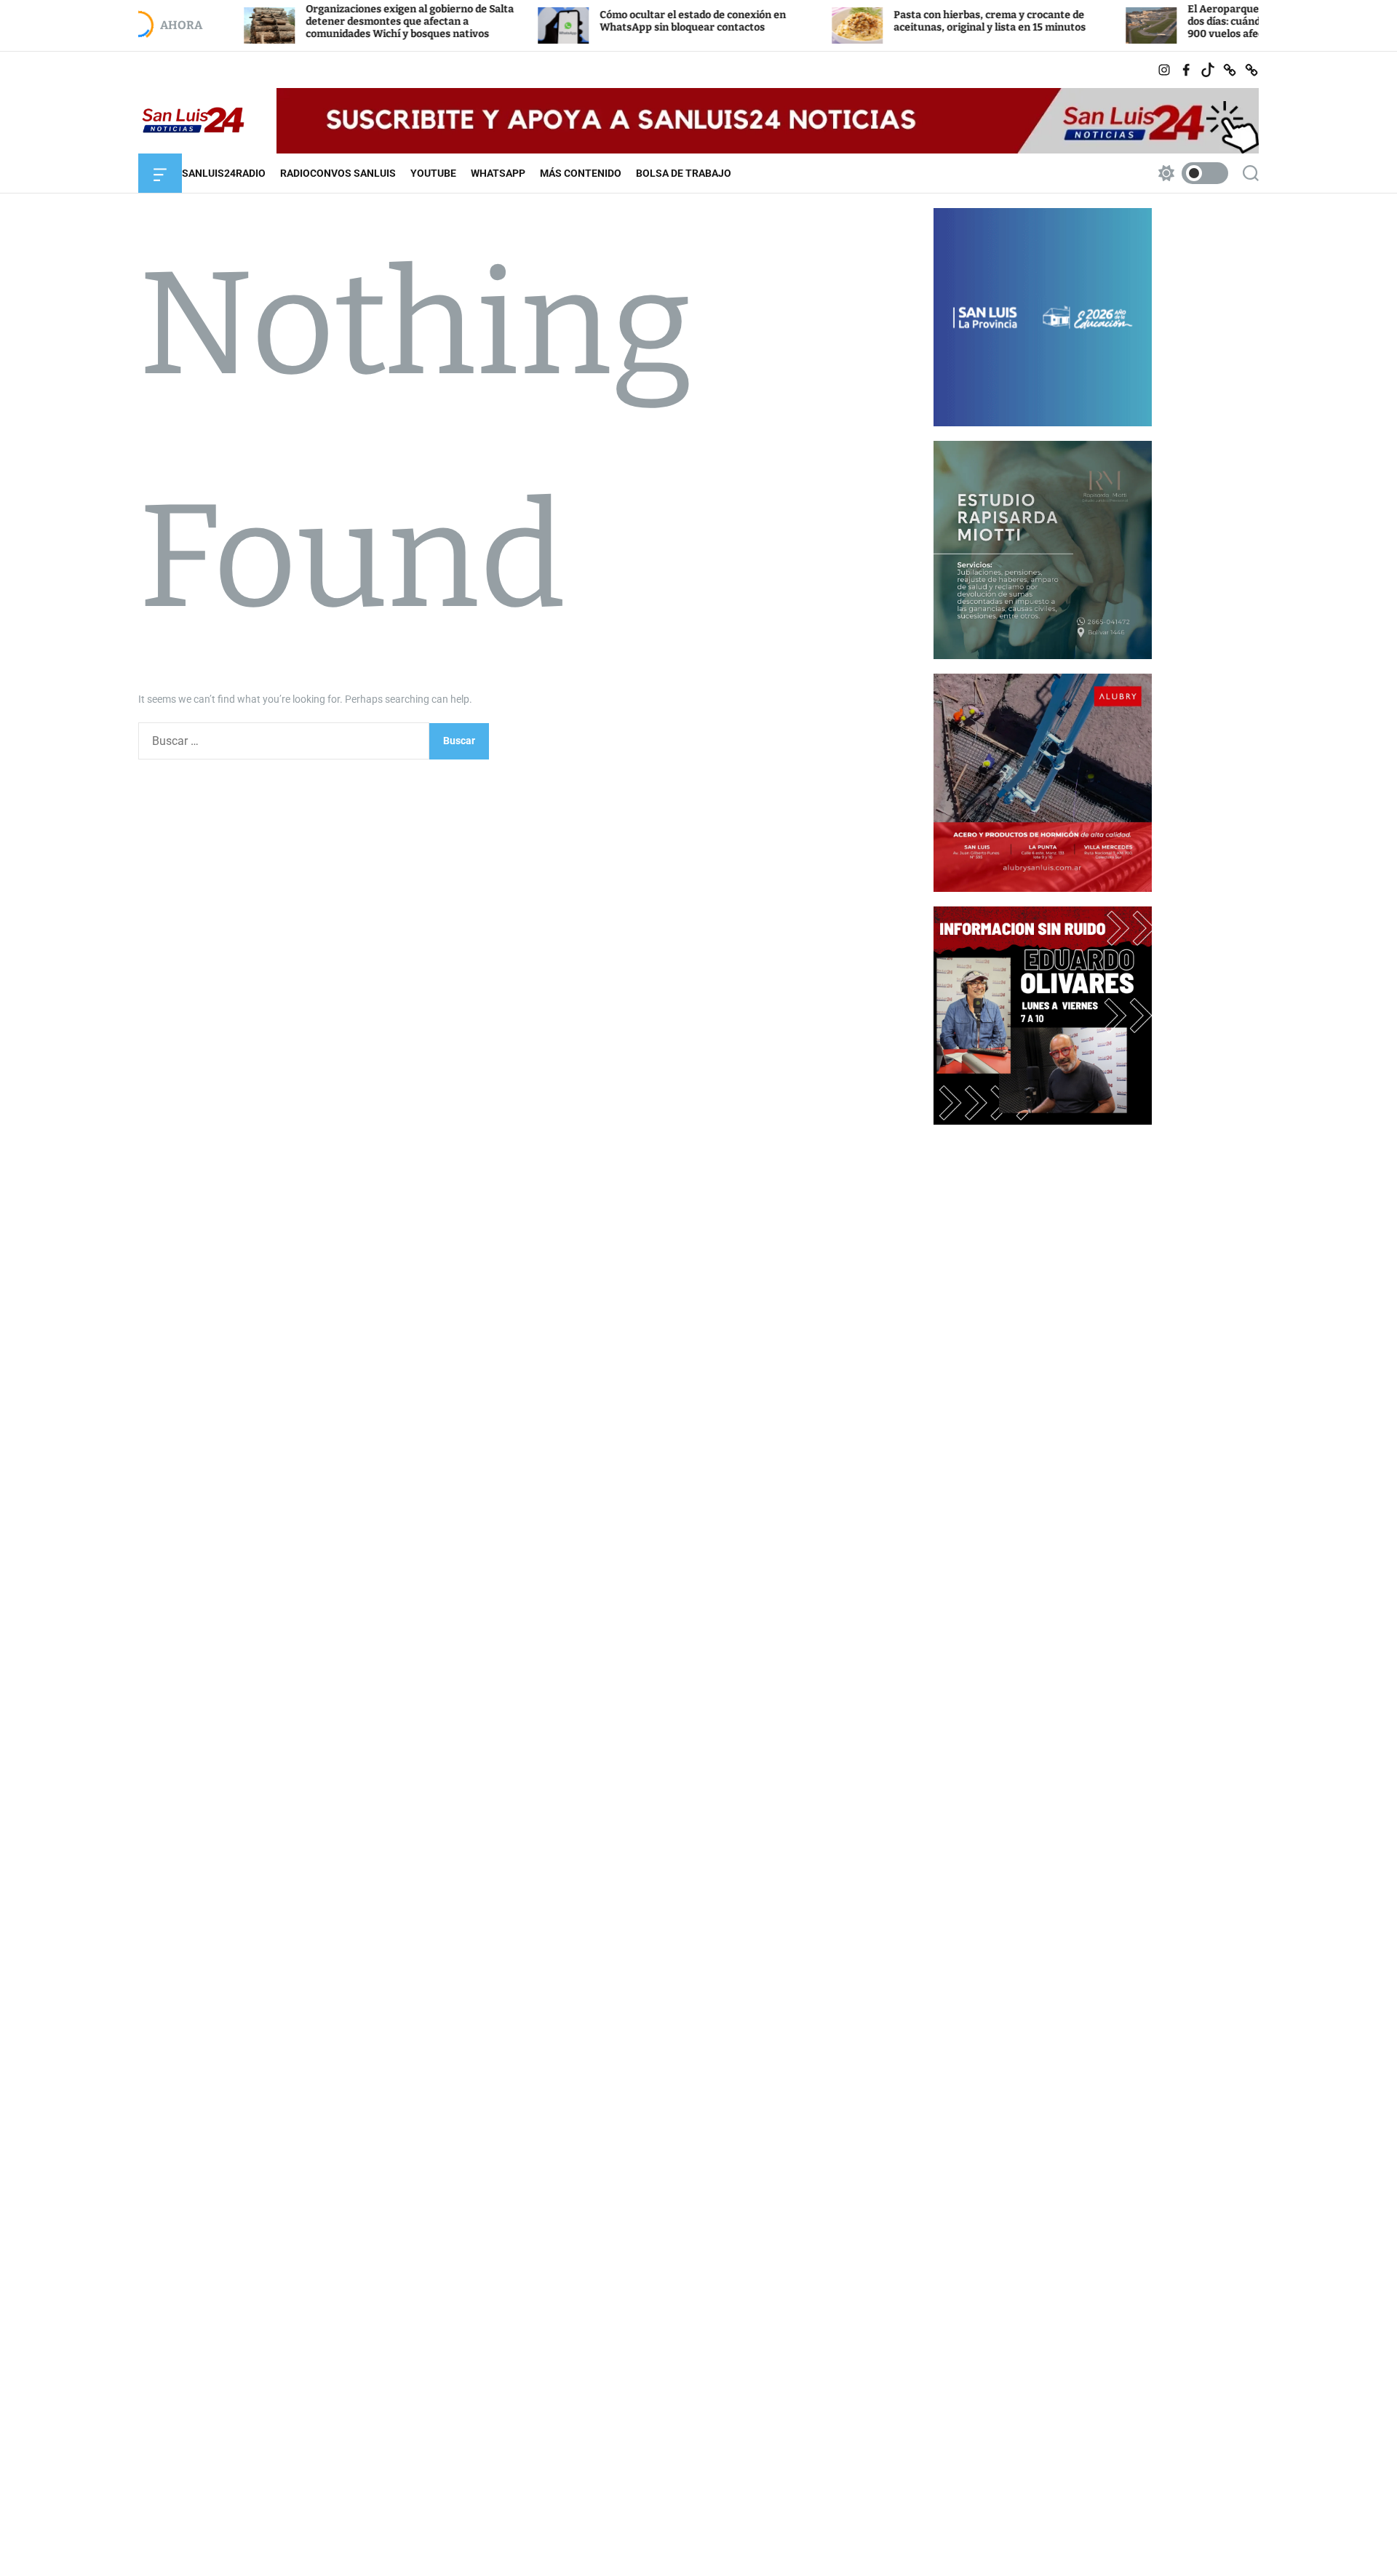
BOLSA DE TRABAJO (684, 173)
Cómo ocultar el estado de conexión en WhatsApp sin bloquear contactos (615, 21)
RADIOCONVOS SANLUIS (338, 173)
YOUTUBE (433, 173)
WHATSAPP (498, 173)
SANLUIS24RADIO (224, 173)
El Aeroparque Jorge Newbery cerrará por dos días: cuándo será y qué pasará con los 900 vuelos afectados (1213, 21)
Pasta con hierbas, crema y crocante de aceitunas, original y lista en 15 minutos (912, 21)
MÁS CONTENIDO (581, 173)
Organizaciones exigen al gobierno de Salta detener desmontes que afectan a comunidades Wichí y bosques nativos (332, 21)
